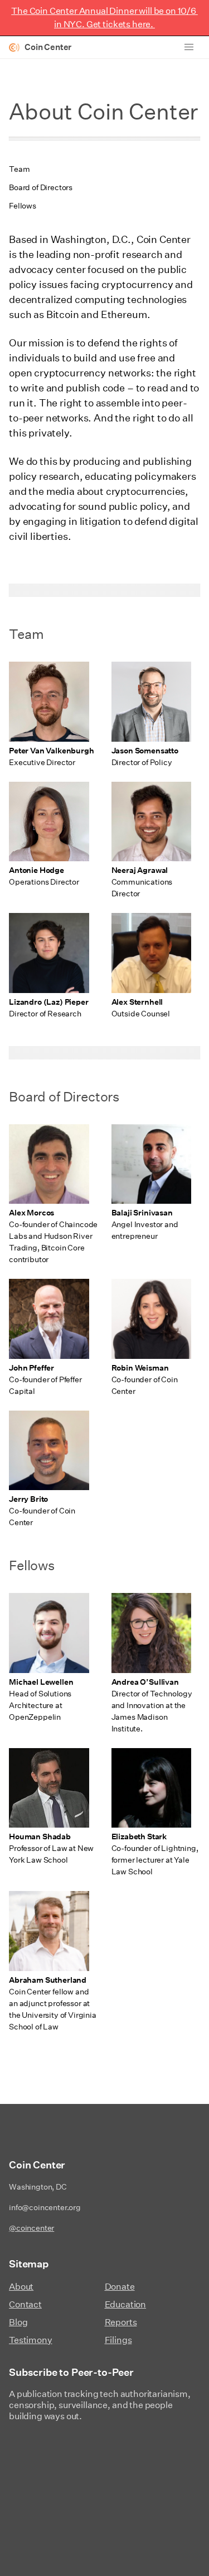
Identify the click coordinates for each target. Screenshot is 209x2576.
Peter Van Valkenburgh (52, 751)
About (21, 2287)
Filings (118, 2340)
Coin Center (48, 47)
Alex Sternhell (137, 1002)
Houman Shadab (40, 1837)
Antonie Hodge (37, 870)
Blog (18, 2322)
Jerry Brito (28, 1499)
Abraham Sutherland (48, 1980)
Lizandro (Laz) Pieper (49, 1002)
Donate (120, 2287)
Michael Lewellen (41, 1682)
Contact (25, 2304)
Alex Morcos (31, 1213)
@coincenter (31, 2228)
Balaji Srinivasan (142, 1213)
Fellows (23, 206)
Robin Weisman (140, 1368)
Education (126, 2304)
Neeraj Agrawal (140, 870)
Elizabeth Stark (139, 1837)
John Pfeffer (31, 1368)
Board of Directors (41, 187)
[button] (189, 47)
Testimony (31, 2340)
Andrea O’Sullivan (145, 1682)
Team (19, 169)
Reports (121, 2322)
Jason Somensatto (145, 751)
